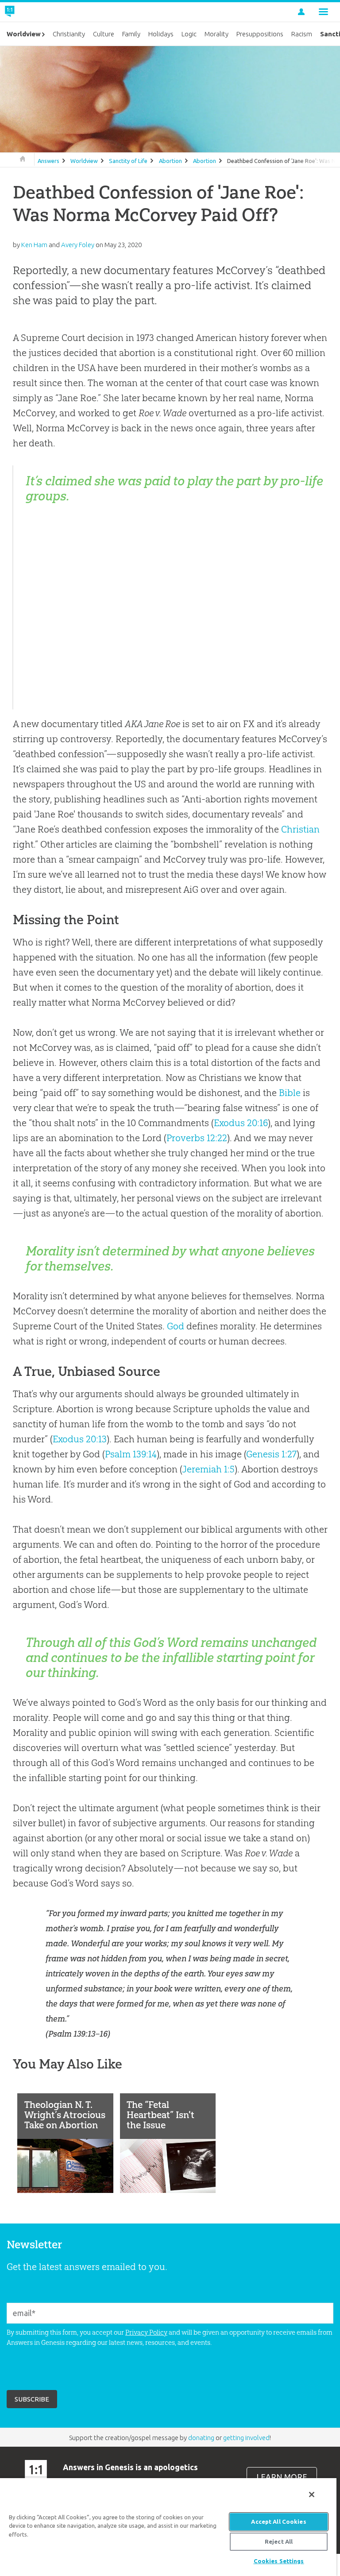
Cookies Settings (279, 2561)
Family (131, 34)
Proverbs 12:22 (197, 1138)
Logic (189, 34)
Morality (216, 34)
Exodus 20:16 (241, 1123)
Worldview (84, 161)
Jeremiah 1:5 (208, 1469)
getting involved (246, 2438)
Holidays (161, 34)
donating (201, 2438)
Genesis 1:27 (271, 1454)
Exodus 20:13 (80, 1439)
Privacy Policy (146, 2332)
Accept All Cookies (278, 2522)
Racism (302, 34)
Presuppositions (260, 34)
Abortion (170, 161)
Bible (290, 1093)
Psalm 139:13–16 (78, 2034)
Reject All (279, 2541)
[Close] (312, 2495)
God (176, 1326)
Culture (104, 34)
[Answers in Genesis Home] (30, 12)
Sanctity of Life (128, 161)
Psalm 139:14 (131, 1454)
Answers (48, 161)
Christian (300, 829)
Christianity (69, 34)
